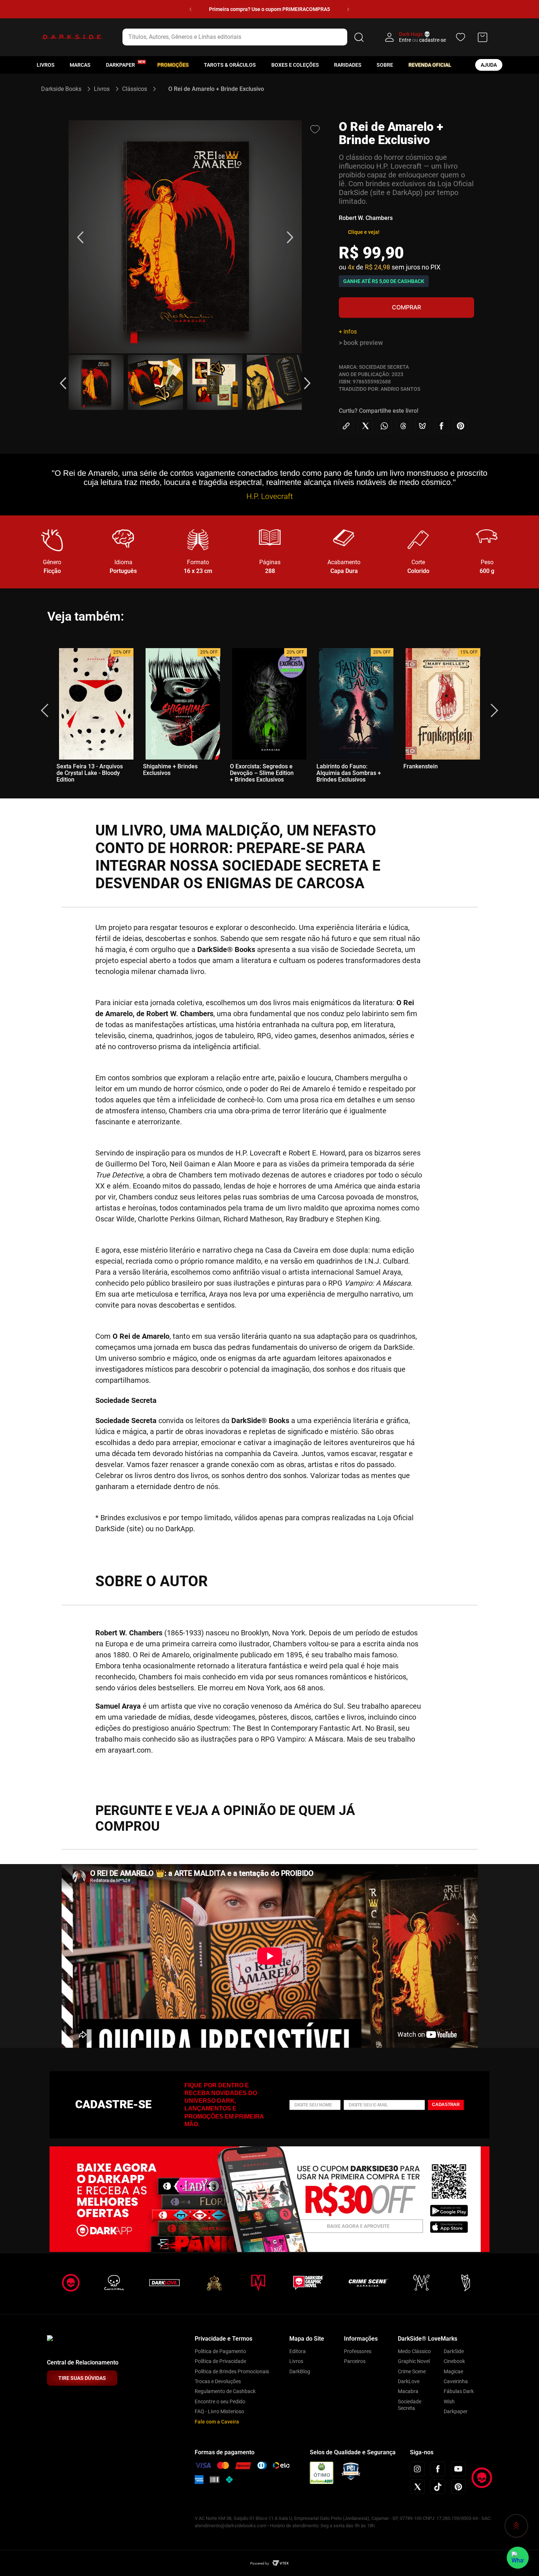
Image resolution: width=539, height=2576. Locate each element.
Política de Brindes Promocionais (232, 2371)
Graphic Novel (414, 2361)
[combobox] (244, 37)
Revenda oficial (430, 65)
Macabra (408, 2391)
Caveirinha (456, 2381)
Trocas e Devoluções (218, 2381)
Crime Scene (412, 2371)
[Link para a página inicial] (64, 89)
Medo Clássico (414, 2351)
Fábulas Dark (459, 2391)
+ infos (348, 332)
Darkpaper (456, 2411)
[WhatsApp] (518, 2558)
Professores (358, 2351)
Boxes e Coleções (295, 65)
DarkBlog (300, 2371)
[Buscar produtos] (359, 37)
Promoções (173, 65)
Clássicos (135, 89)
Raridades (348, 65)
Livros (46, 65)
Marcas (80, 65)
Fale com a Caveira (217, 2422)
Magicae (453, 2371)
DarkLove (409, 2381)
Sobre (385, 65)
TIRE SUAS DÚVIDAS (82, 2378)
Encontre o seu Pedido (220, 2402)
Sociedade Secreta (410, 2405)
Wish (449, 2402)
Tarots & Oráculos (230, 65)
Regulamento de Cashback (225, 2391)
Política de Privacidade (220, 2361)
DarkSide (454, 2351)
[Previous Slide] (190, 9)
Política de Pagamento (220, 2351)
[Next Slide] (348, 9)
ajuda (489, 65)
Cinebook (454, 2361)
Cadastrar (446, 2105)
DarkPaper (120, 65)
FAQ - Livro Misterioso (219, 2411)
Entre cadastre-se (422, 40)
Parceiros (355, 2361)
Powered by (260, 2563)
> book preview (361, 343)
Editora (298, 2351)
